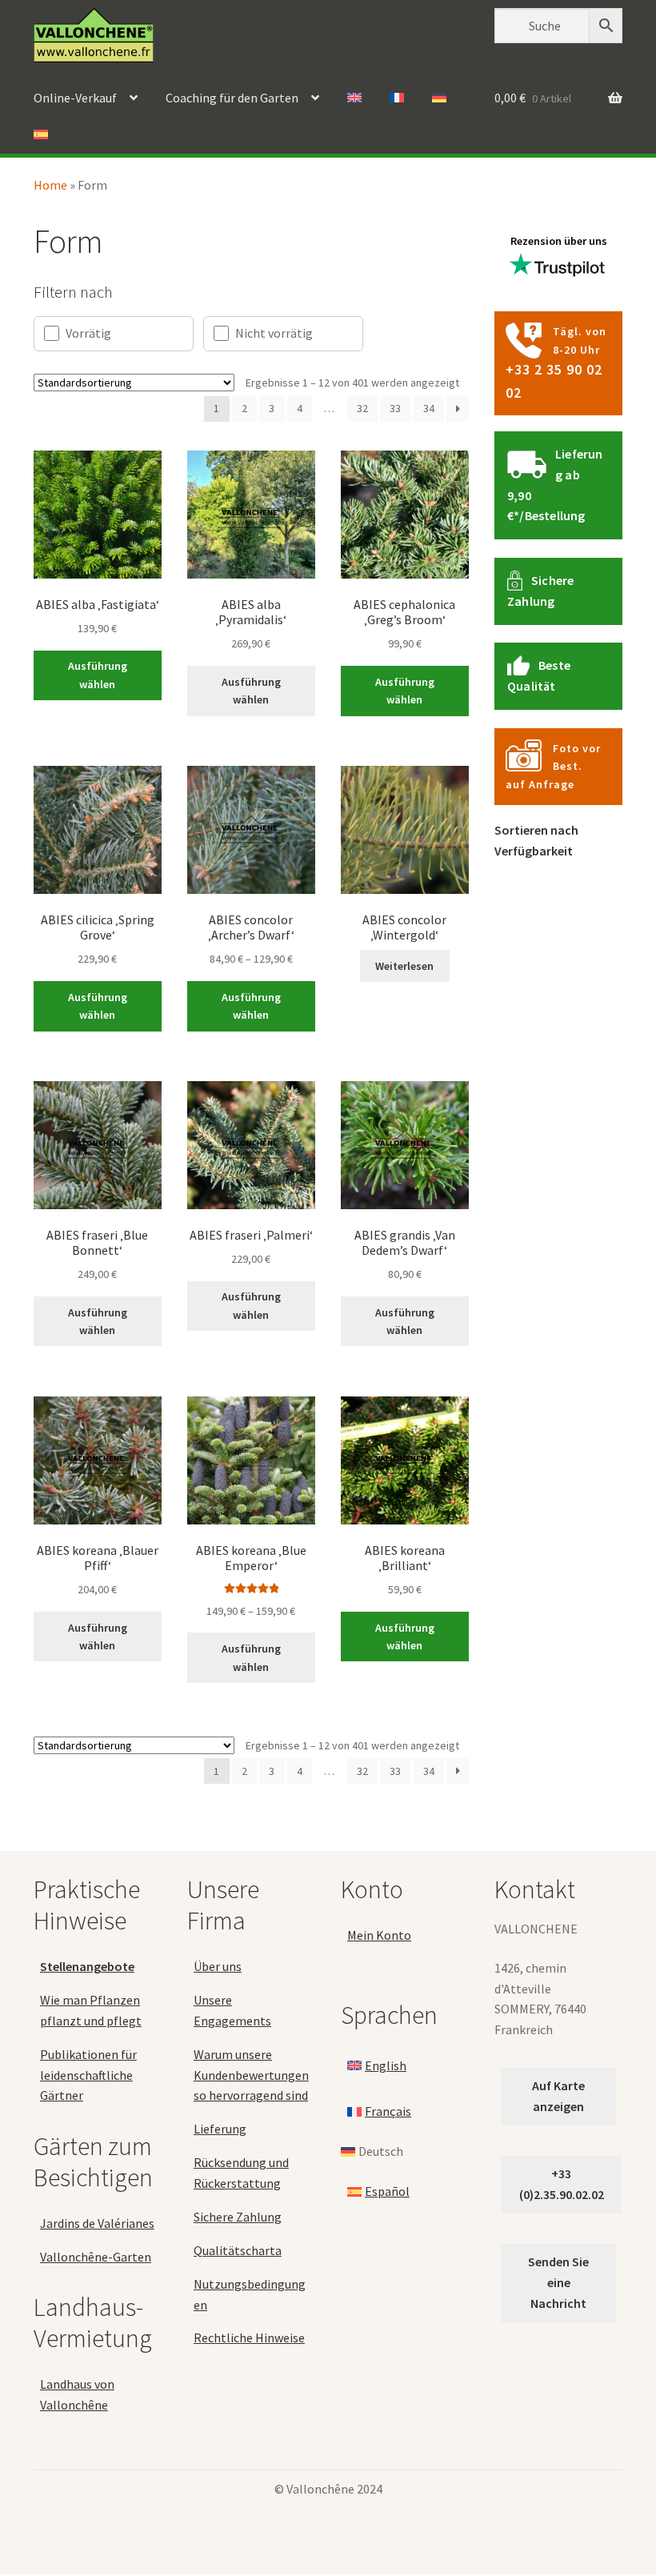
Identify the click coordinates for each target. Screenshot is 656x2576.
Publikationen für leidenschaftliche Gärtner (88, 2075)
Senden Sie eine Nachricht (558, 2282)
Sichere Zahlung (238, 2217)
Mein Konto (379, 1935)
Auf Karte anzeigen (558, 2096)
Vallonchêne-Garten (96, 2257)
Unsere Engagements (232, 2010)
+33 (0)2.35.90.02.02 (562, 2184)
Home (50, 185)
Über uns (218, 1966)
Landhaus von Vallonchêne (77, 2394)
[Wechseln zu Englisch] (354, 98)
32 (362, 408)
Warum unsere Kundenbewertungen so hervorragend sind (251, 2075)
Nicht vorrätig (274, 333)
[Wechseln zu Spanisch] (41, 135)
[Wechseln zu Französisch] (397, 98)
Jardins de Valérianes (97, 2223)
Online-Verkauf (75, 98)
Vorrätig (88, 333)
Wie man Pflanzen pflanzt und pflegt (91, 2010)
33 (395, 408)
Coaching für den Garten (232, 98)
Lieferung (220, 2129)
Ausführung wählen (98, 675)
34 (429, 408)
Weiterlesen (404, 966)
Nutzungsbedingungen (250, 2294)
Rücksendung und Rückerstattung (241, 2173)
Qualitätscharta (238, 2250)
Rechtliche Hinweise (249, 2338)
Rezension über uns (559, 241)
